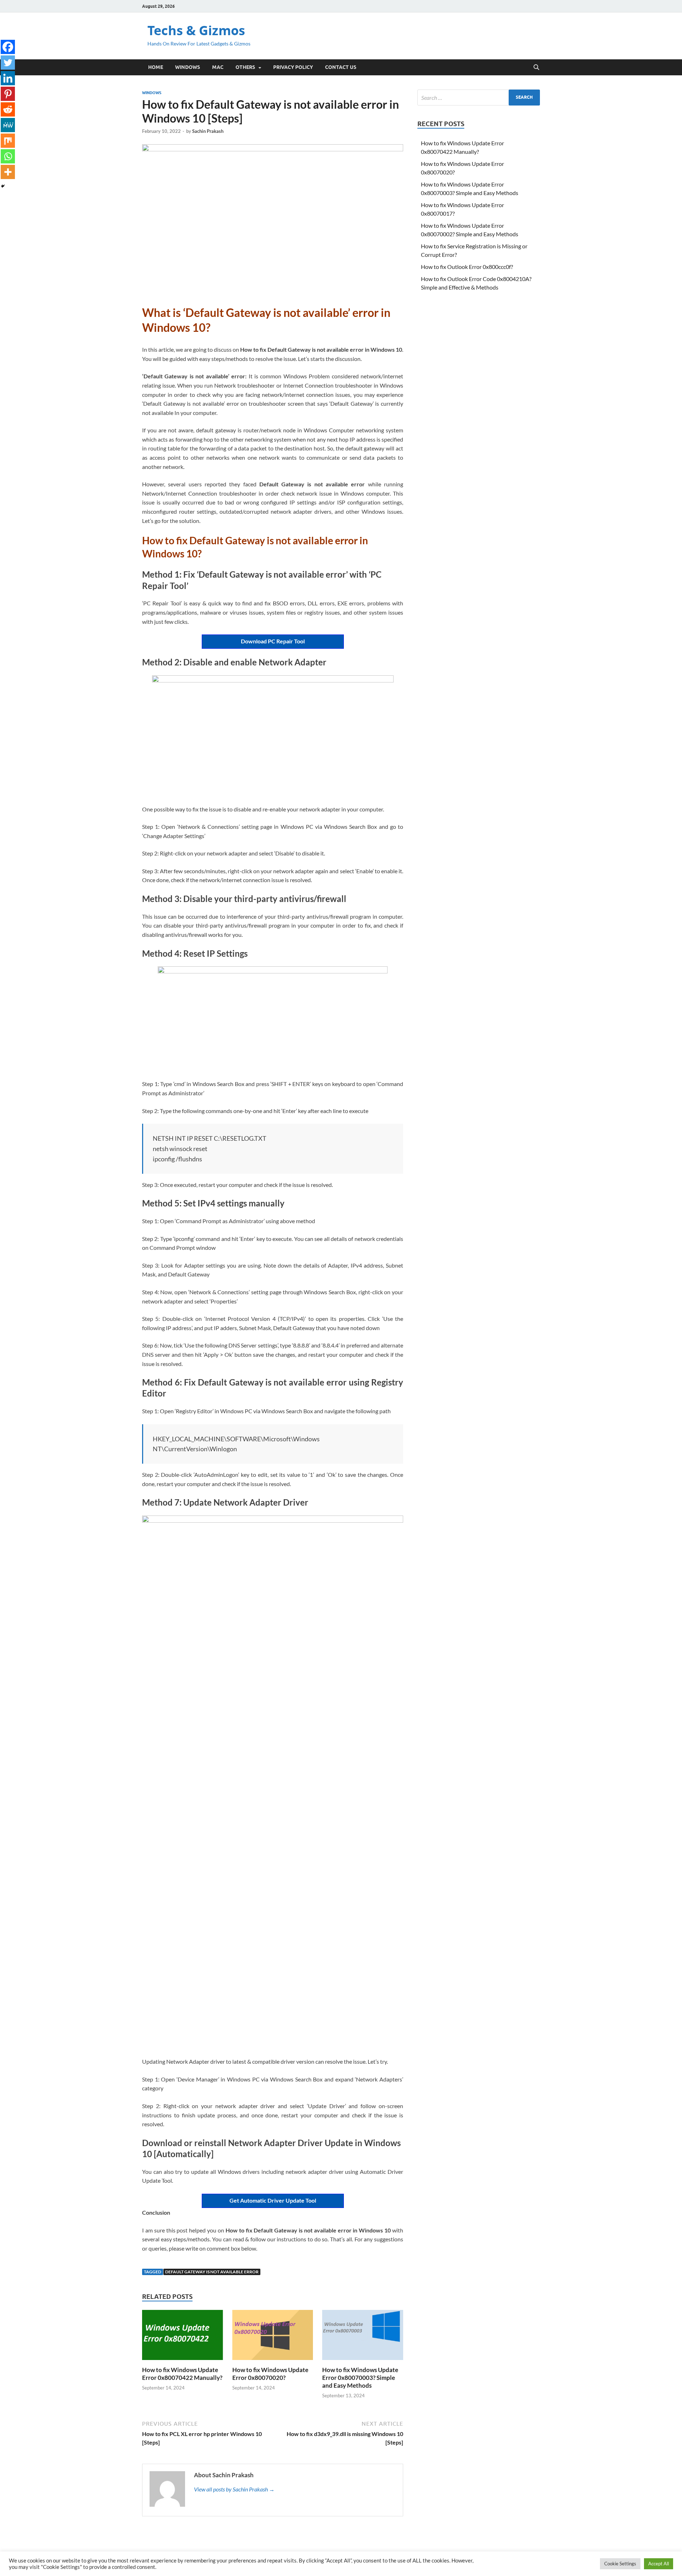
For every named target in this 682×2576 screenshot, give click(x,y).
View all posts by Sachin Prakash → (234, 2489)
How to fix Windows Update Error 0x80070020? (270, 2374)
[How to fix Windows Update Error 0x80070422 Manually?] (183, 2337)
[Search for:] (479, 98)
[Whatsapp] (8, 156)
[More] (8, 172)
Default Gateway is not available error (212, 2272)
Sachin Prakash (208, 131)
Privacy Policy (293, 67)
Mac (218, 67)
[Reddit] (8, 109)
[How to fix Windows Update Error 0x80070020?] (273, 2337)
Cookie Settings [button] (620, 2564)
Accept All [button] (659, 2564)
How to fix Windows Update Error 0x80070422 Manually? (182, 2374)
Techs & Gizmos (196, 30)
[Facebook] (8, 47)
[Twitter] (8, 63)
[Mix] (8, 141)
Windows (188, 67)
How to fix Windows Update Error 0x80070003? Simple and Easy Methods (360, 2378)
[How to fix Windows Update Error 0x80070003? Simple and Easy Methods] (363, 2337)
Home (156, 67)
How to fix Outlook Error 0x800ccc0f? (467, 267)
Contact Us (341, 67)
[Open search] (536, 67)
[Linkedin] (8, 78)
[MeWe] (8, 125)
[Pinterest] (8, 94)
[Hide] (3, 186)
